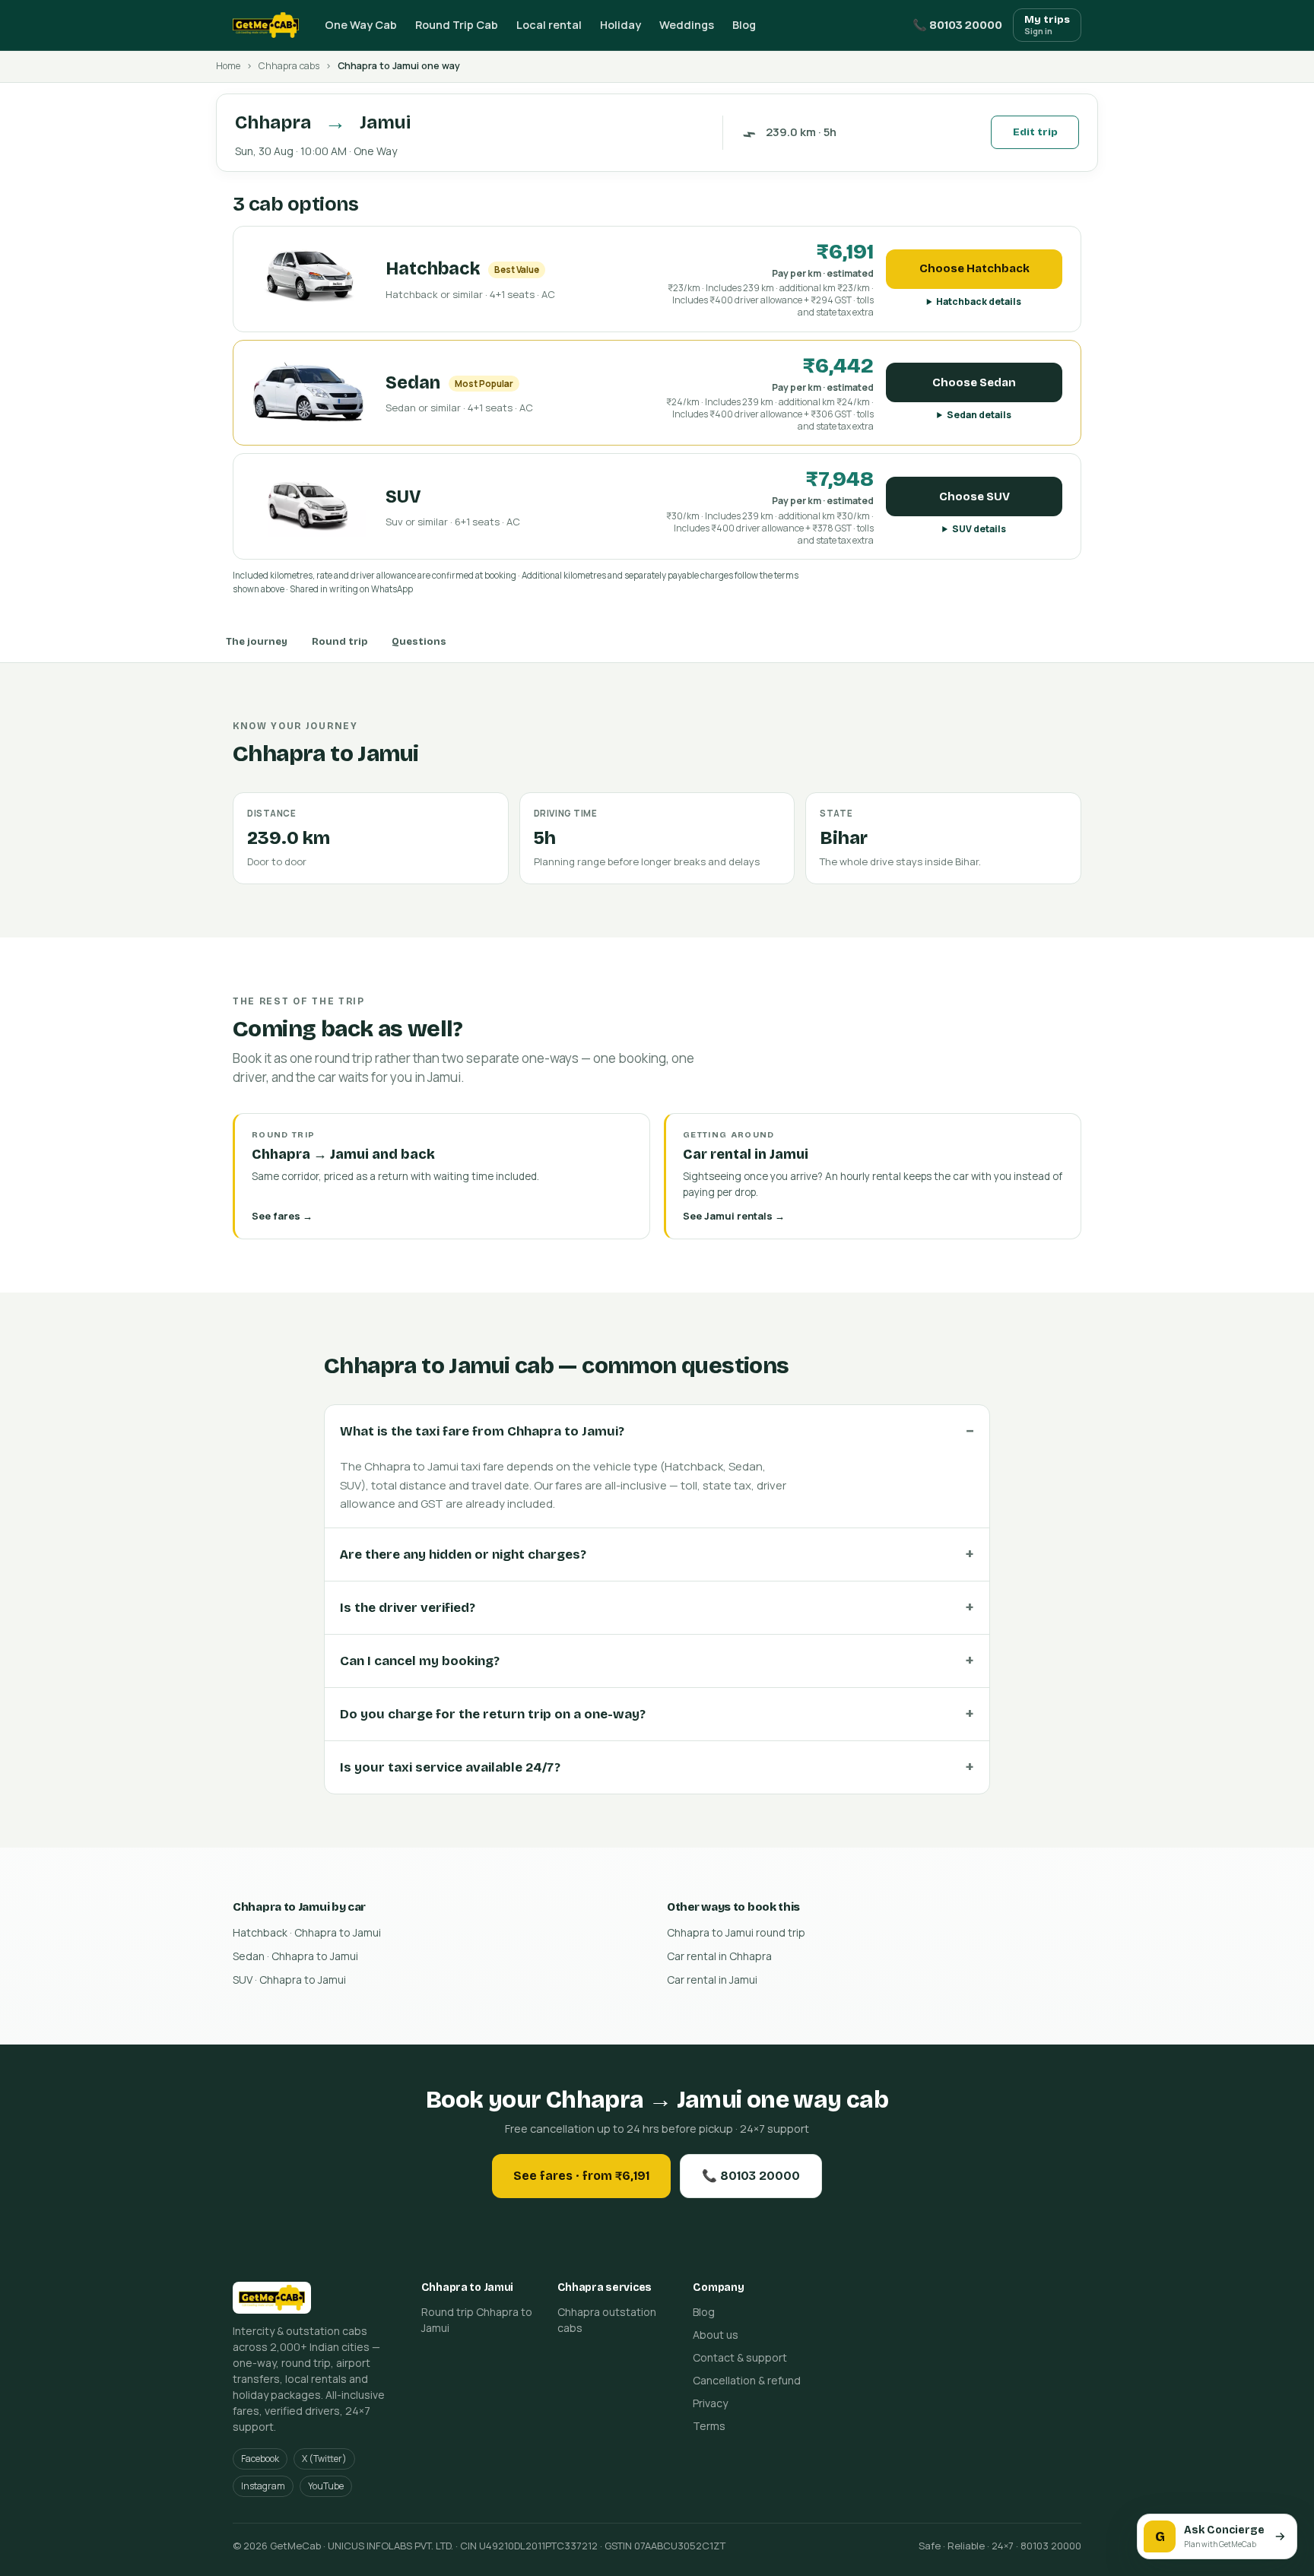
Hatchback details (979, 301)
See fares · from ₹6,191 (581, 2176)
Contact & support (740, 2357)
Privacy (710, 2403)
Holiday (620, 25)
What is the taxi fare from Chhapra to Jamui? (482, 1431)
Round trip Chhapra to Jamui (477, 2320)
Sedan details (979, 415)
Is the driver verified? (408, 1608)
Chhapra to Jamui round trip (736, 1932)
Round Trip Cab (457, 25)
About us (716, 2335)
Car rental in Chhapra (719, 1956)
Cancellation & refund (747, 2380)
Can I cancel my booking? (420, 1661)
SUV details (979, 529)
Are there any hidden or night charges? (463, 1554)
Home (228, 66)
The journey (257, 642)
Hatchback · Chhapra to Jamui (307, 1932)
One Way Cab (361, 25)
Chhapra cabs (289, 66)
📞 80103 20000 (957, 25)
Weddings (687, 25)
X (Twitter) (324, 2459)
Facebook (260, 2459)
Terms (709, 2426)
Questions (419, 642)
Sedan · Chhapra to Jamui (295, 1956)
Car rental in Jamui (712, 1980)
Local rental (549, 25)
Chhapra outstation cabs (607, 2320)
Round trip (340, 642)
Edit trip (1035, 132)
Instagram (263, 2486)
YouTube (326, 2486)
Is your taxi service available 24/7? (450, 1767)
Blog (744, 25)
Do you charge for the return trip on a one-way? (493, 1714)
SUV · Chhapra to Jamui (289, 1980)
